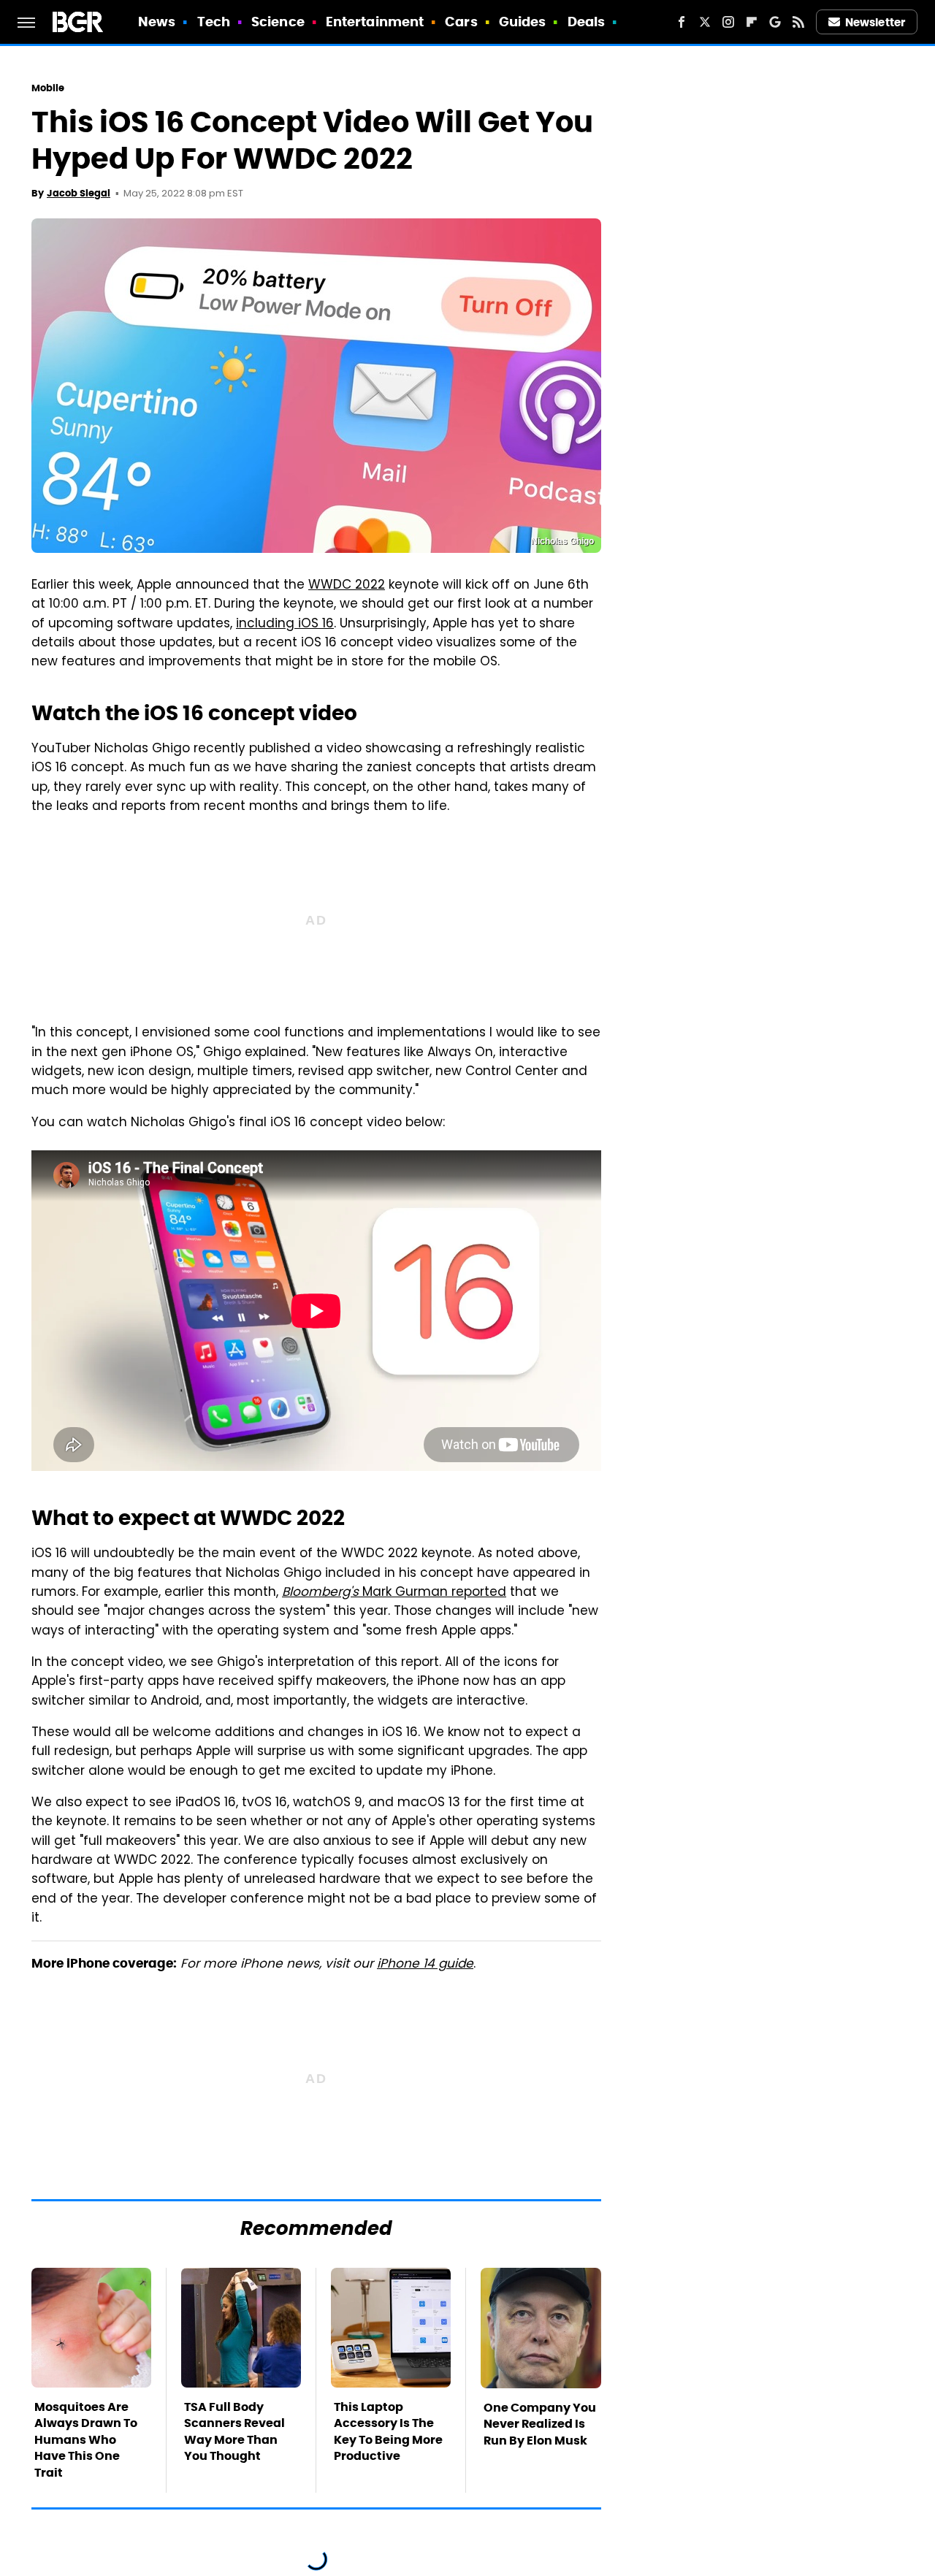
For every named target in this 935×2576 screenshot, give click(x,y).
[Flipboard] (752, 22)
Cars (461, 22)
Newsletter (875, 22)
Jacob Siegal (79, 193)
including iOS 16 (285, 624)
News (157, 22)
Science (278, 22)
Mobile (48, 88)
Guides (523, 22)
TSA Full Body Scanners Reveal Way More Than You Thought (234, 2431)
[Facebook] (682, 22)
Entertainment (375, 22)
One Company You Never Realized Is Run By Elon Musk (540, 2424)
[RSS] (798, 22)
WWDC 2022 (347, 586)
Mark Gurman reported (394, 1593)
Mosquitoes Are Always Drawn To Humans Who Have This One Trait (86, 2440)
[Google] (775, 22)
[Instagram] (728, 22)
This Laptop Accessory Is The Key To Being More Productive (388, 2431)
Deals (587, 22)
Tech (214, 22)
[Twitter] (705, 22)
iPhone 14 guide (425, 1965)
